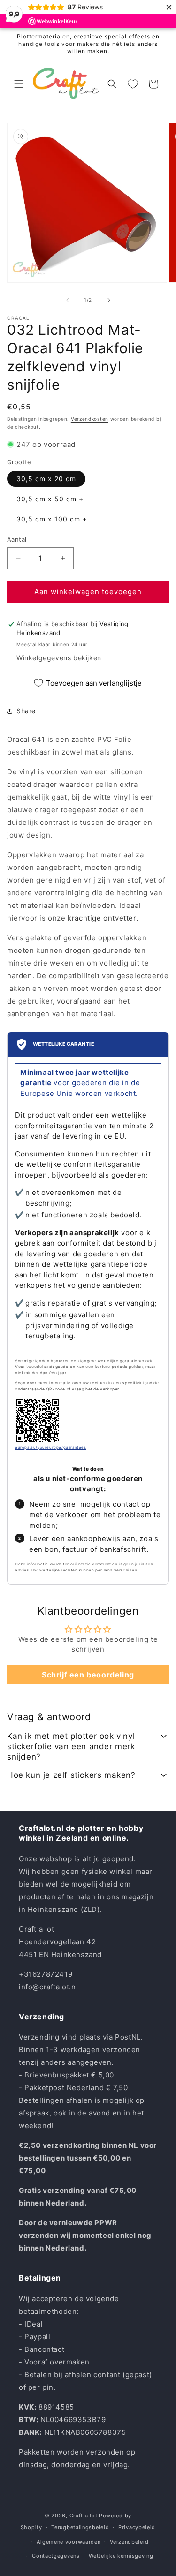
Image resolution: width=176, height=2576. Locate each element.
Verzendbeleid (129, 2542)
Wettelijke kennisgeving (121, 2556)
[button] (19, 84)
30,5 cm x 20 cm (46, 479)
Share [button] (26, 711)
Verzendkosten (90, 419)
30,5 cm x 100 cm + (52, 519)
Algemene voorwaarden (69, 2542)
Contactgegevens (56, 2556)
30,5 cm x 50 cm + (50, 499)
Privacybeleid (137, 2527)
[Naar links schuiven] (68, 300)
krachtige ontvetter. (104, 918)
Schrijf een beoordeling (88, 1675)
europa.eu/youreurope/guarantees (51, 1447)
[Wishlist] (133, 84)
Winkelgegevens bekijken (59, 658)
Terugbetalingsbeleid (80, 2527)
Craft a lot (84, 2516)
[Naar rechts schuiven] (109, 300)
